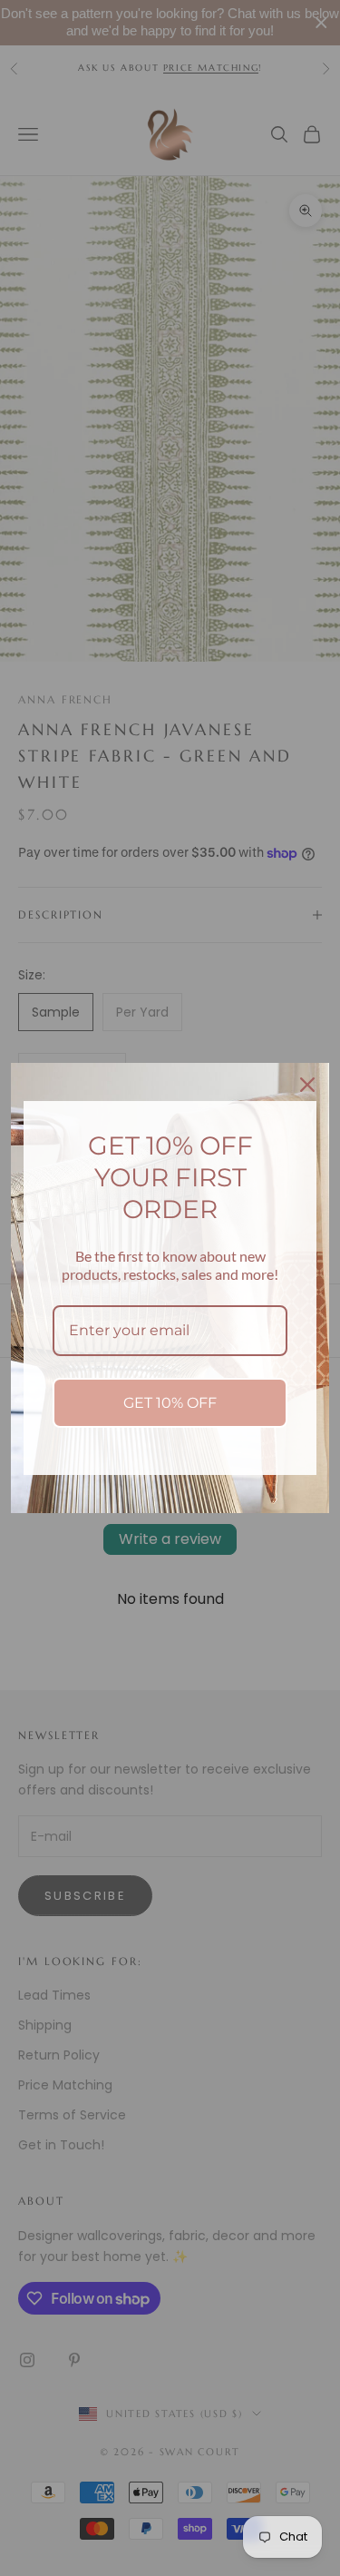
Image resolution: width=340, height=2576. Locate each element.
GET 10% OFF (170, 1403)
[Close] (307, 1085)
